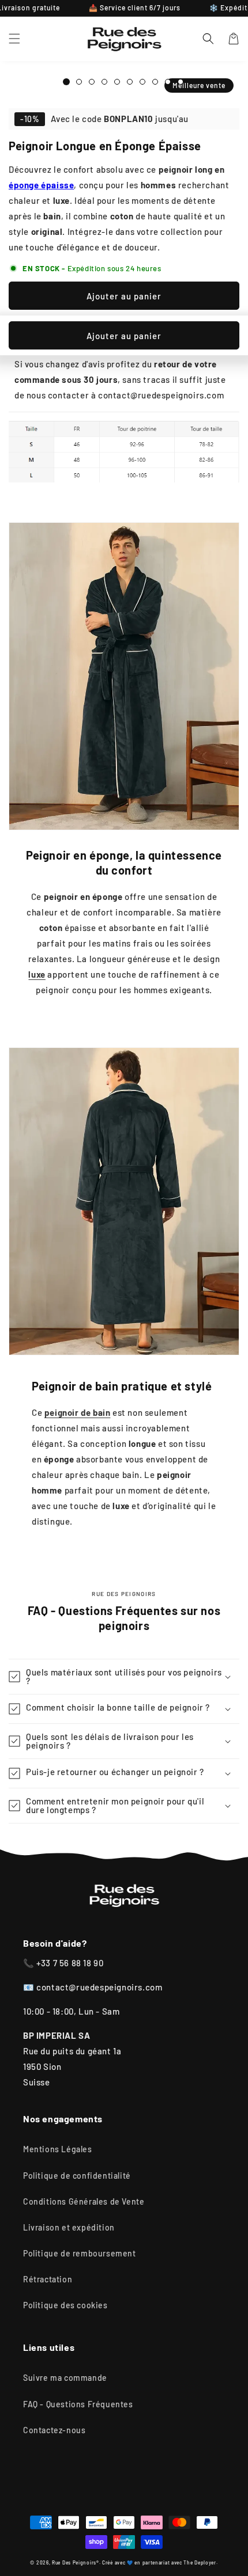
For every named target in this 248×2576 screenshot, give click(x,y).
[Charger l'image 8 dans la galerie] (130, 82)
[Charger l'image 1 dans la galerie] (66, 82)
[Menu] (14, 39)
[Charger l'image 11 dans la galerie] (168, 82)
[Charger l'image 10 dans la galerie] (155, 82)
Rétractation (48, 2279)
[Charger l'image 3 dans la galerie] (79, 82)
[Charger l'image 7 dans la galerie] (117, 82)
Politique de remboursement (80, 2253)
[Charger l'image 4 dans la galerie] (92, 82)
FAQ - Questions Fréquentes (78, 2404)
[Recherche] (208, 39)
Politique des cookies (65, 2305)
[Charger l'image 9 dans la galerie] (142, 82)
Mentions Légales (58, 2149)
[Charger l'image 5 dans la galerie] (104, 82)
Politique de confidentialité (77, 2176)
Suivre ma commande (65, 2378)
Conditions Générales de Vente (84, 2201)
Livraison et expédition (69, 2227)
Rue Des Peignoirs (74, 2563)
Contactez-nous (54, 2430)
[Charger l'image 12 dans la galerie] (181, 82)
